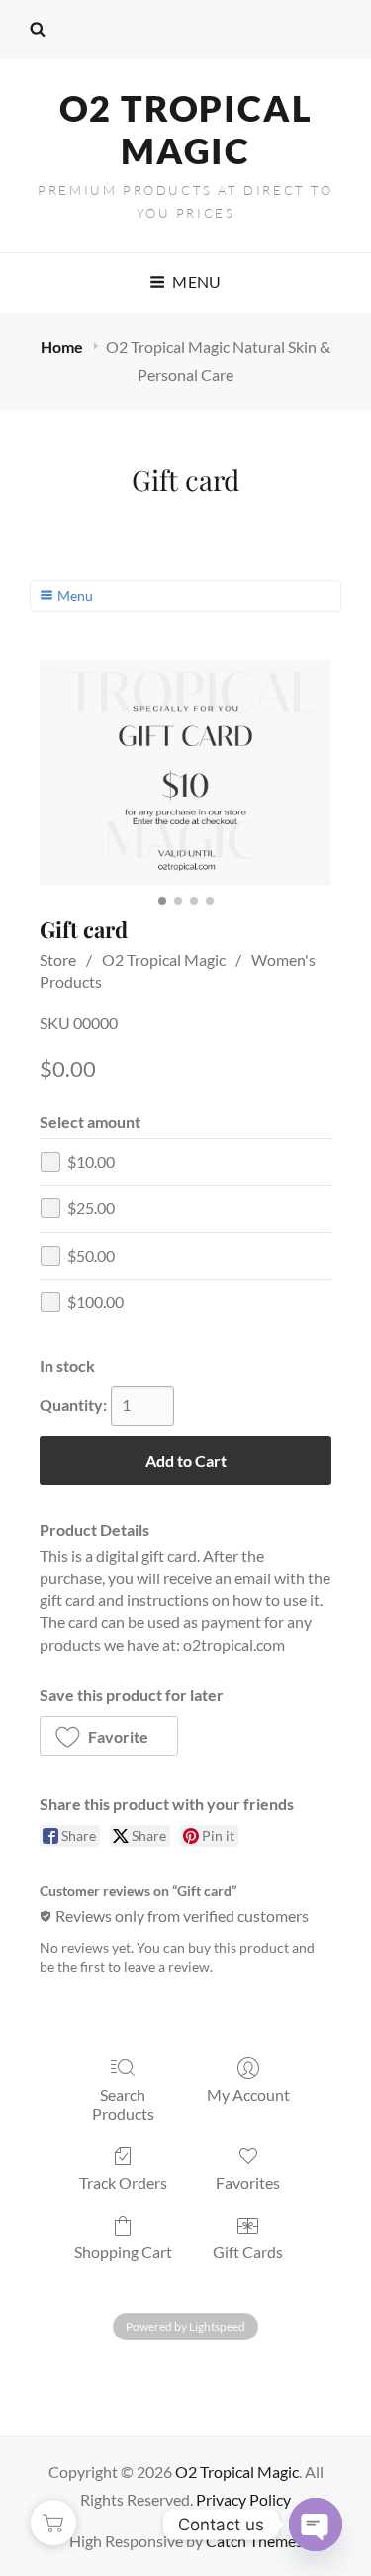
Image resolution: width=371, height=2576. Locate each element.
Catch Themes (254, 2541)
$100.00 (95, 1302)
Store (58, 959)
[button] (109, 1736)
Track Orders (123, 2183)
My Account (248, 2095)
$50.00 (91, 1255)
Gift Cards (248, 2252)
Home (63, 347)
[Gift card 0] (185, 773)
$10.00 (91, 1161)
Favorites (248, 2183)
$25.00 (91, 1208)
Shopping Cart (123, 2252)
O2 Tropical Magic (186, 129)
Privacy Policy (243, 2499)
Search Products (123, 2104)
